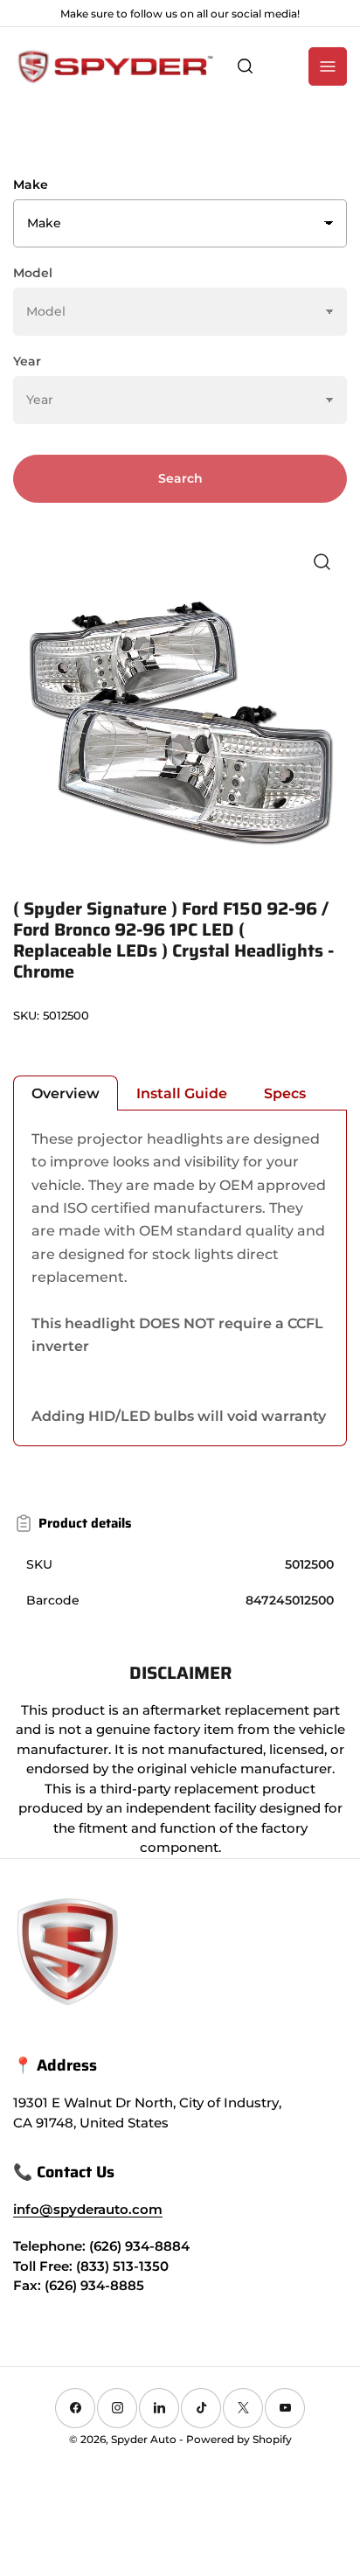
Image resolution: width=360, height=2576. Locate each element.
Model (33, 273)
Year (27, 361)
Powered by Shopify (239, 2439)
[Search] (246, 66)
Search (180, 478)
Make (31, 184)
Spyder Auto (144, 2439)
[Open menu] (328, 66)
